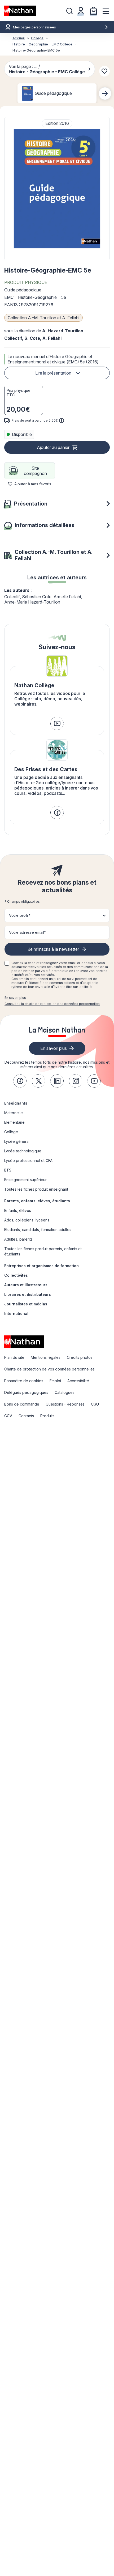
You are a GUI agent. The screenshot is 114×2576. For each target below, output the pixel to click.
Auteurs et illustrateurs (26, 1285)
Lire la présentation (53, 373)
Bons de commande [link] (22, 1404)
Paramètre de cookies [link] (24, 1381)
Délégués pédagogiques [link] (26, 1392)
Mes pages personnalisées (34, 27)
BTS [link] (8, 1170)
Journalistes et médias (26, 1304)
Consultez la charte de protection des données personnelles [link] (52, 1004)
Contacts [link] (26, 1416)
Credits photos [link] (80, 1357)
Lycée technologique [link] (23, 1151)
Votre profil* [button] (20, 915)
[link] (57, 723)
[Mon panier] (94, 11)
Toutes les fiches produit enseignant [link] (36, 1189)
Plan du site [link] (14, 1357)
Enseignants (16, 1103)
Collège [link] (11, 1132)
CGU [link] (95, 1404)
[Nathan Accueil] (20, 11)
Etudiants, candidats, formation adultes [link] (38, 1230)
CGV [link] (8, 1416)
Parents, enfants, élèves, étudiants (37, 1201)
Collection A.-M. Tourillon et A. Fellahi (43, 318)
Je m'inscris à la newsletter (54, 949)
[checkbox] (7, 963)
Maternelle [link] (14, 1113)
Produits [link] (47, 1416)
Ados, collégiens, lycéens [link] (27, 1220)
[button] (57, 189)
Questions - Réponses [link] (65, 1404)
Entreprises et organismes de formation (41, 1266)
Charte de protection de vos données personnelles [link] (49, 1369)
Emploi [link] (55, 1381)
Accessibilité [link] (78, 1381)
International (16, 1314)
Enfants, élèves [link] (18, 1210)
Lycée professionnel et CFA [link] (28, 1160)
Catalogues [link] (65, 1392)
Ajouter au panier (53, 447)
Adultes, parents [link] (18, 1239)
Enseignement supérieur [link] (25, 1180)
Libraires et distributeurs (28, 1294)
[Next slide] (105, 94)
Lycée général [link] (17, 1141)
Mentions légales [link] (46, 1357)
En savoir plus (15, 998)
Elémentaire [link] (14, 1122)
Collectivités (16, 1275)
